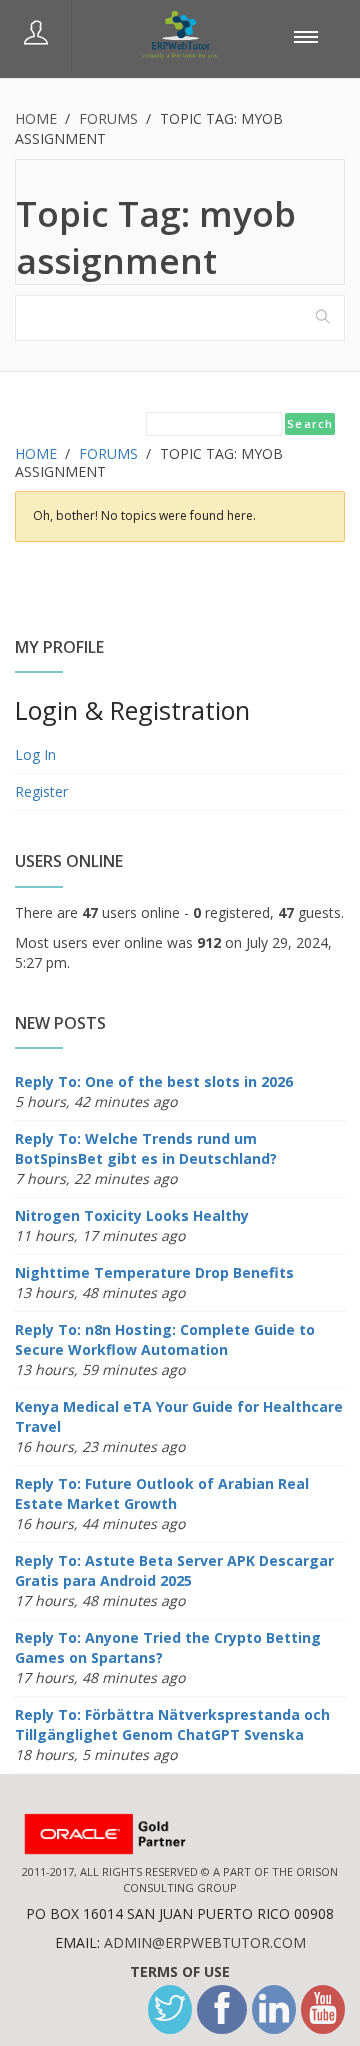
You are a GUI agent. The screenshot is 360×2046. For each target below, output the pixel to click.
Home (36, 118)
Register (41, 791)
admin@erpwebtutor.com (205, 1942)
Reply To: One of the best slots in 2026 (154, 1081)
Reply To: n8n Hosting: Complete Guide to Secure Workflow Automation (165, 1339)
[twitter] (170, 2009)
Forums (108, 118)
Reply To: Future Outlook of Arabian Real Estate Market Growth (162, 1493)
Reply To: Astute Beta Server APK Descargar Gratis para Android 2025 (174, 1570)
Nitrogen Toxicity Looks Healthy (132, 1215)
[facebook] (222, 2009)
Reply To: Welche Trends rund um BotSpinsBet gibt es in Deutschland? (146, 1148)
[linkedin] (274, 2009)
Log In (35, 754)
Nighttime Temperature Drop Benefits (154, 1272)
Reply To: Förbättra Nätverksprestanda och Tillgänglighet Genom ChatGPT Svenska (172, 1724)
